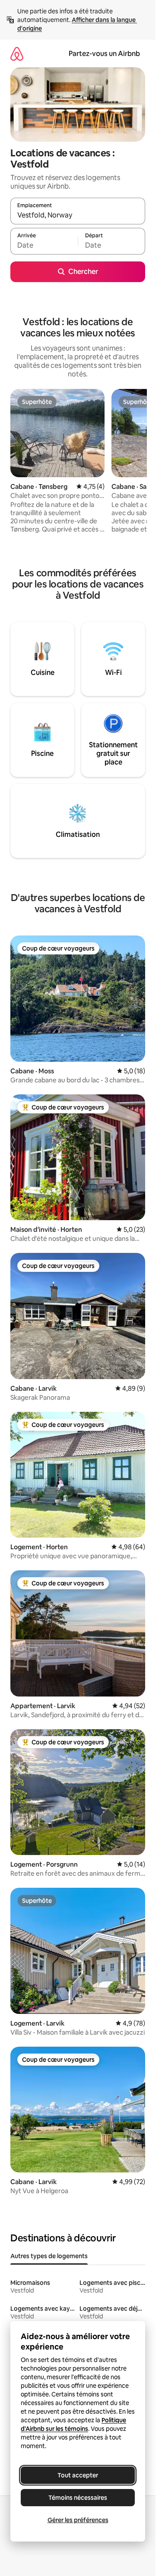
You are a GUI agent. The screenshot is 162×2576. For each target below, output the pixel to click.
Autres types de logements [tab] (49, 2256)
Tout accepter (78, 2475)
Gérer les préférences (78, 2520)
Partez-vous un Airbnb (104, 54)
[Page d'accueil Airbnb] (17, 54)
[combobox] (78, 215)
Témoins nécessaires (78, 2498)
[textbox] (44, 245)
